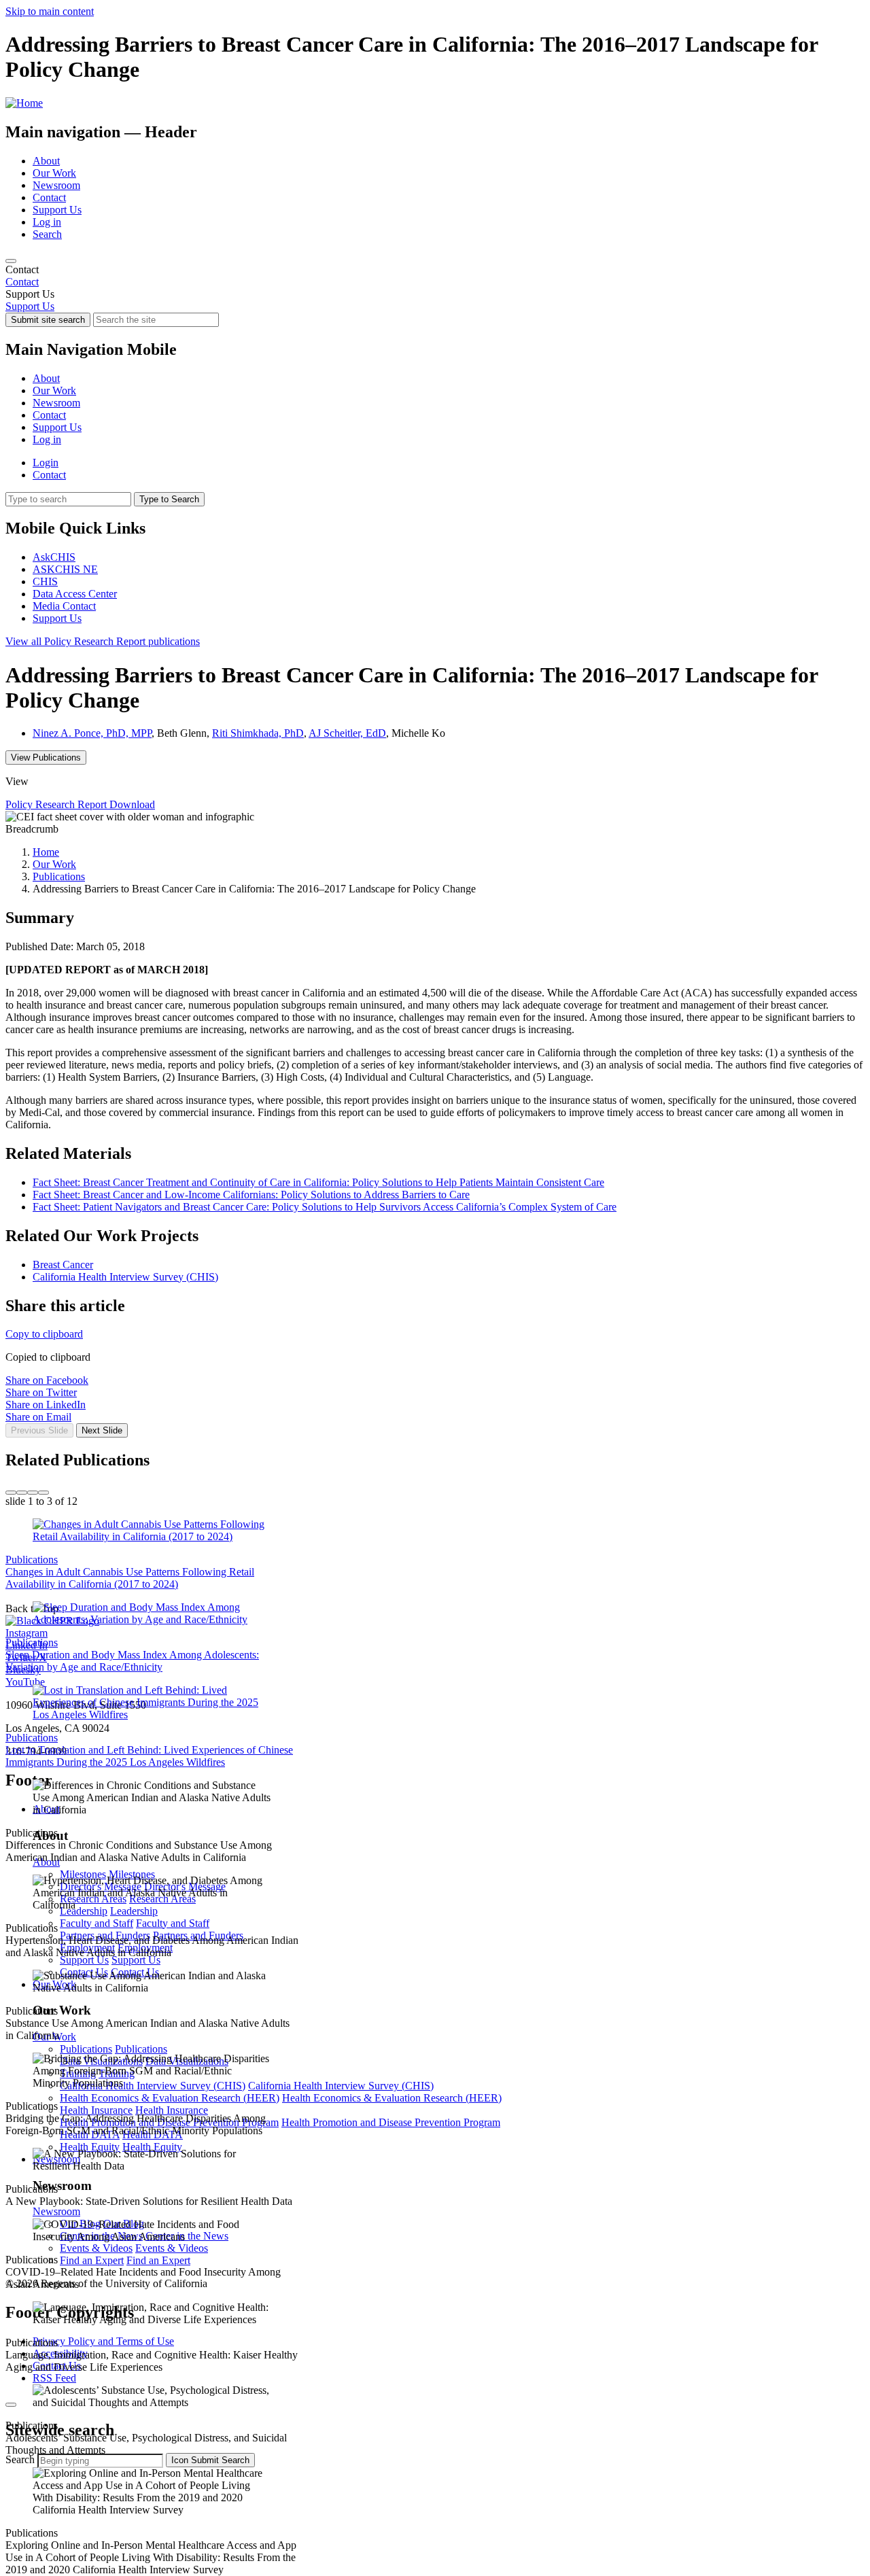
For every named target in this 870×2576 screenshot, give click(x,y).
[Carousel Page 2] (22, 1493)
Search (47, 234)
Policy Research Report (103, 641)
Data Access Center (75, 594)
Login (46, 463)
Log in (47, 222)
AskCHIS (54, 557)
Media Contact (64, 606)
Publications (59, 876)
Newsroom (56, 185)
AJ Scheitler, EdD (347, 733)
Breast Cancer (63, 1265)
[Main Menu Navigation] (11, 261)
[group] (435, 1446)
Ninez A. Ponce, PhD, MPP (92, 733)
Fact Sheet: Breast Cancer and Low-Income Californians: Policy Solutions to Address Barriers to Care (251, 1195)
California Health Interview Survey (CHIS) (125, 1277)
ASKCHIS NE (65, 569)
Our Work (54, 173)
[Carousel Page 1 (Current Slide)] (11, 1493)
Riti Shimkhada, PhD (258, 733)
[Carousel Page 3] (33, 1493)
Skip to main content (50, 11)
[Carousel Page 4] (43, 1493)
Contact (49, 197)
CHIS (45, 581)
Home (46, 852)
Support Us (57, 210)
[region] (435, 276)
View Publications (46, 758)
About (46, 161)
